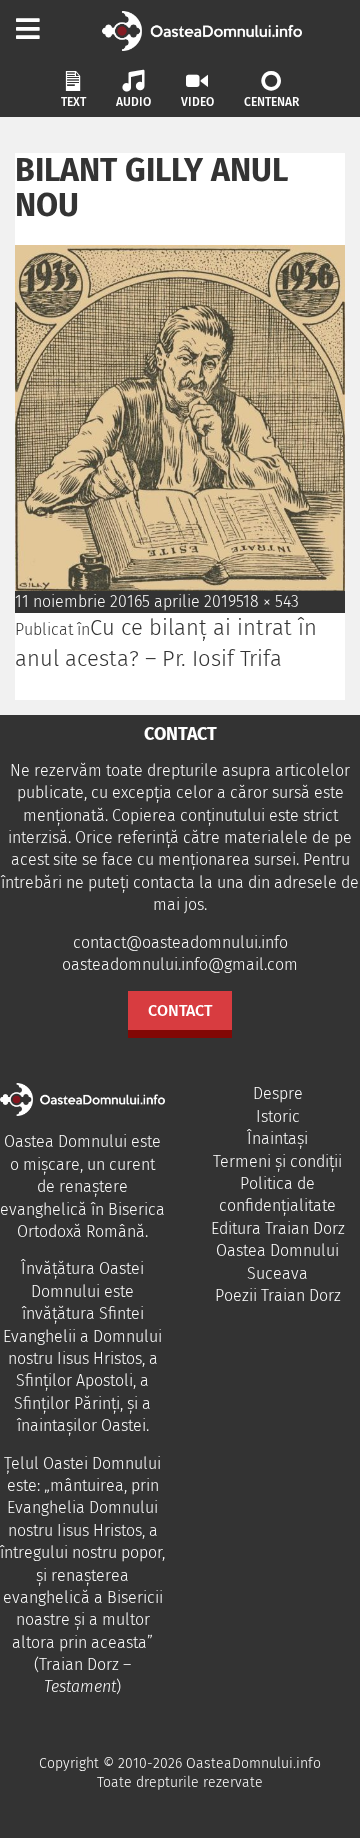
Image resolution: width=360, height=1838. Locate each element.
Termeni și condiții (277, 1161)
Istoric (278, 1116)
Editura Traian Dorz (278, 1228)
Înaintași (277, 1138)
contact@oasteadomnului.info (180, 942)
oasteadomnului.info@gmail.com (180, 964)
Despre (278, 1093)
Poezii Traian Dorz (278, 1295)
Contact (180, 1010)
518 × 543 (267, 601)
